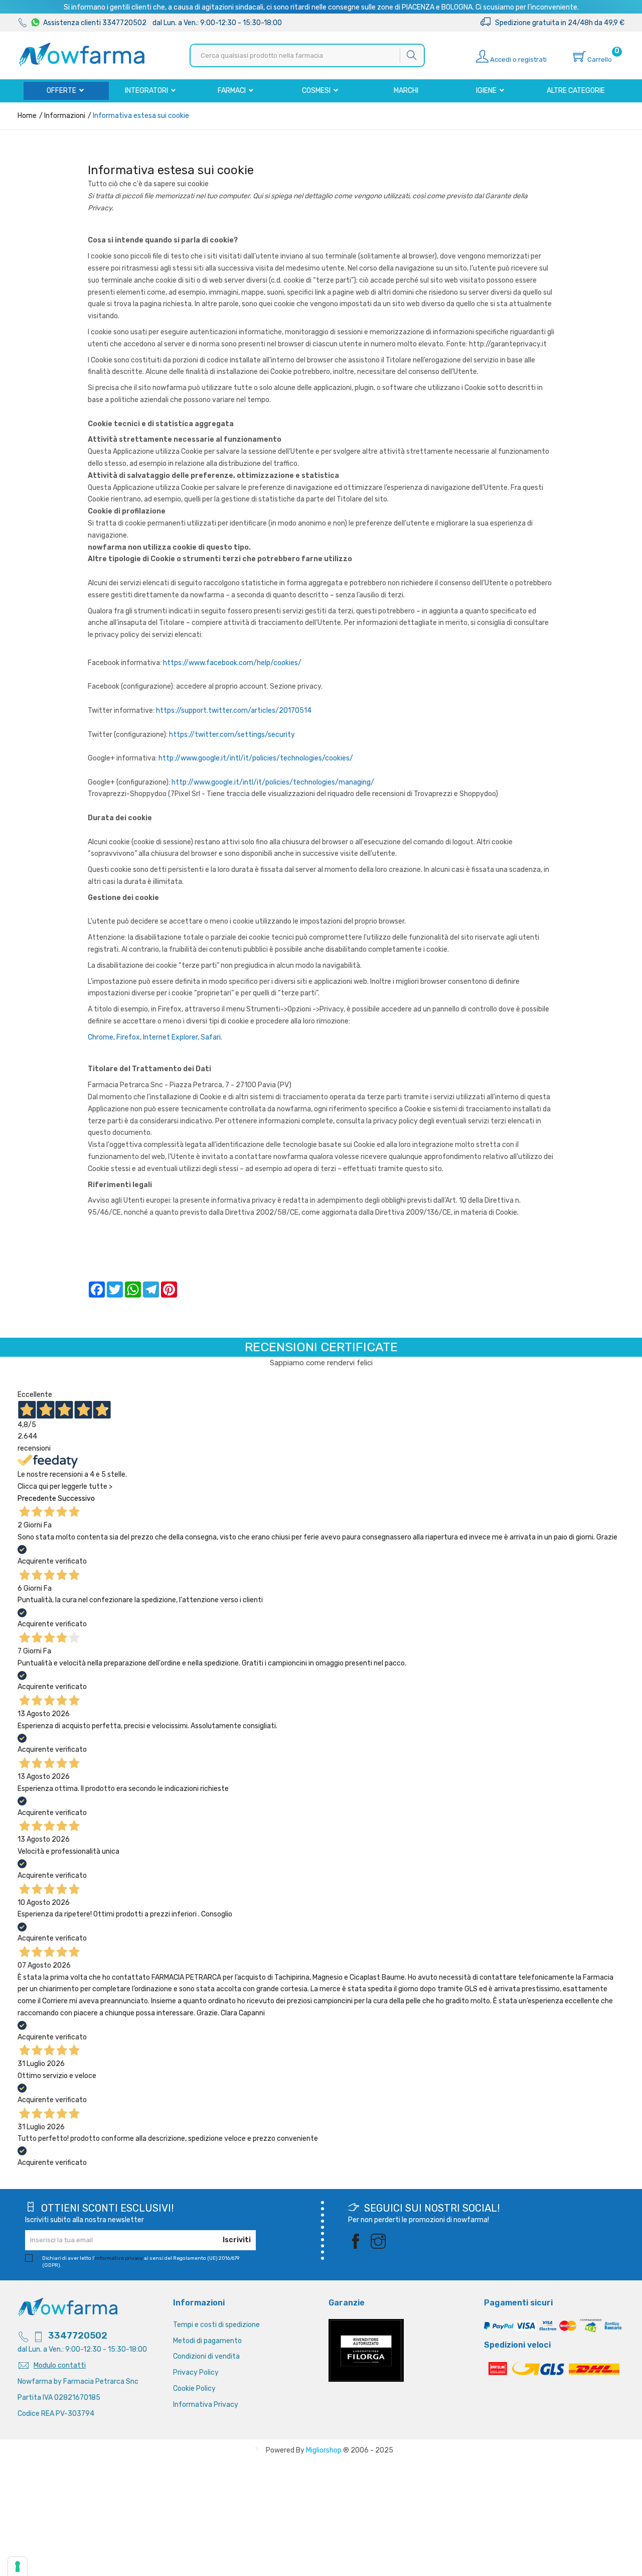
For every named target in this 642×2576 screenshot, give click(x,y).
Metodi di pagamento (207, 2341)
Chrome (101, 1037)
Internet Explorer (170, 1037)
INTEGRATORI (147, 91)
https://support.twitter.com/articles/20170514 (234, 711)
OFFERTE (62, 91)
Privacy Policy (196, 2372)
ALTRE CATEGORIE (576, 91)
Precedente (37, 1499)
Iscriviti (237, 2240)
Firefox (128, 1037)
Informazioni (64, 116)
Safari (211, 1037)
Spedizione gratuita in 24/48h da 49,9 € (557, 23)
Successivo (76, 1499)
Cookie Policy (194, 2389)
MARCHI (406, 91)
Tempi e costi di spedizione (216, 2325)
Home (27, 116)
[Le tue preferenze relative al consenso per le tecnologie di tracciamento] (18, 2566)
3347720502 (78, 2336)
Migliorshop (324, 2450)
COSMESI (317, 91)
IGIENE (487, 91)
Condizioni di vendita (206, 2356)
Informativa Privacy (206, 2405)
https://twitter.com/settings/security (232, 735)
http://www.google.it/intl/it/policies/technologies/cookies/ (256, 758)
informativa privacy (119, 2258)
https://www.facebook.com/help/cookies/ (232, 663)
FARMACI (232, 91)
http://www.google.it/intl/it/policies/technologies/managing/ (273, 782)
